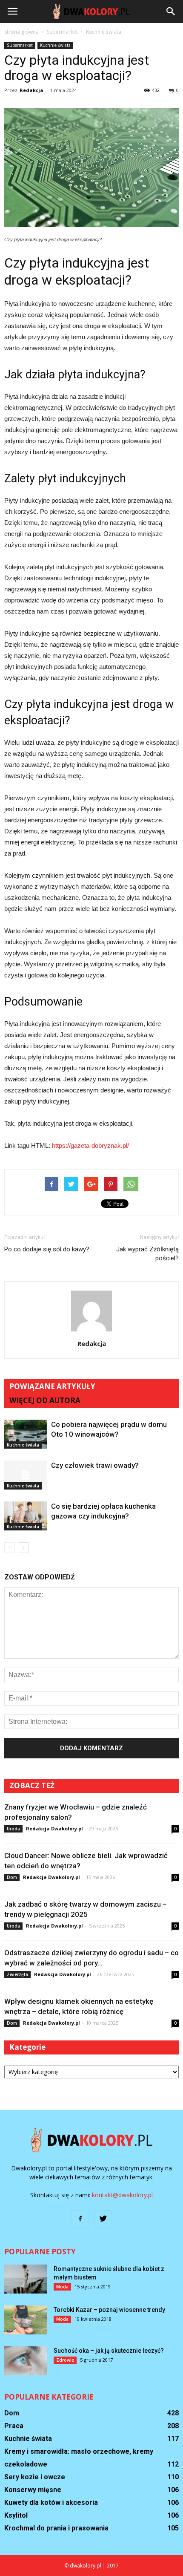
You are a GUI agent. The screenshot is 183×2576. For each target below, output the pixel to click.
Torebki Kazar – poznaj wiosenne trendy (109, 2310)
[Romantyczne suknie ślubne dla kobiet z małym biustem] (26, 2279)
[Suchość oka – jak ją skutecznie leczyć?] (26, 2361)
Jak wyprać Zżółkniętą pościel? (147, 1254)
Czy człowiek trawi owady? (95, 1465)
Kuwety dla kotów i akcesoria (51, 2503)
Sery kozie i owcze (35, 2477)
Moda (62, 2287)
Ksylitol (16, 2515)
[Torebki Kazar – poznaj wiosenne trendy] (26, 2320)
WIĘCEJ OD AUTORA (45, 1400)
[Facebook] (80, 2219)
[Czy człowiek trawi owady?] (26, 1475)
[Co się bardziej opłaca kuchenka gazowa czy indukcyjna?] (26, 1516)
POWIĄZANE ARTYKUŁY (52, 1386)
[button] (171, 12)
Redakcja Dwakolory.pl (54, 1828)
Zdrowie (65, 2360)
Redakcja (31, 90)
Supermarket (20, 45)
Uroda (13, 1829)
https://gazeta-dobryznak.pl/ (90, 1145)
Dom (12, 1877)
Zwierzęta (17, 1974)
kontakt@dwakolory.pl (122, 2195)
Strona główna (21, 32)
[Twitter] (103, 2219)
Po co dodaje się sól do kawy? (47, 1249)
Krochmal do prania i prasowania (56, 2528)
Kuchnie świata (55, 45)
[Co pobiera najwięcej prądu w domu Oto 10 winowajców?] (26, 1434)
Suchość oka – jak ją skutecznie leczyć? (109, 2351)
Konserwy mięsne (33, 2490)
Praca (14, 2426)
